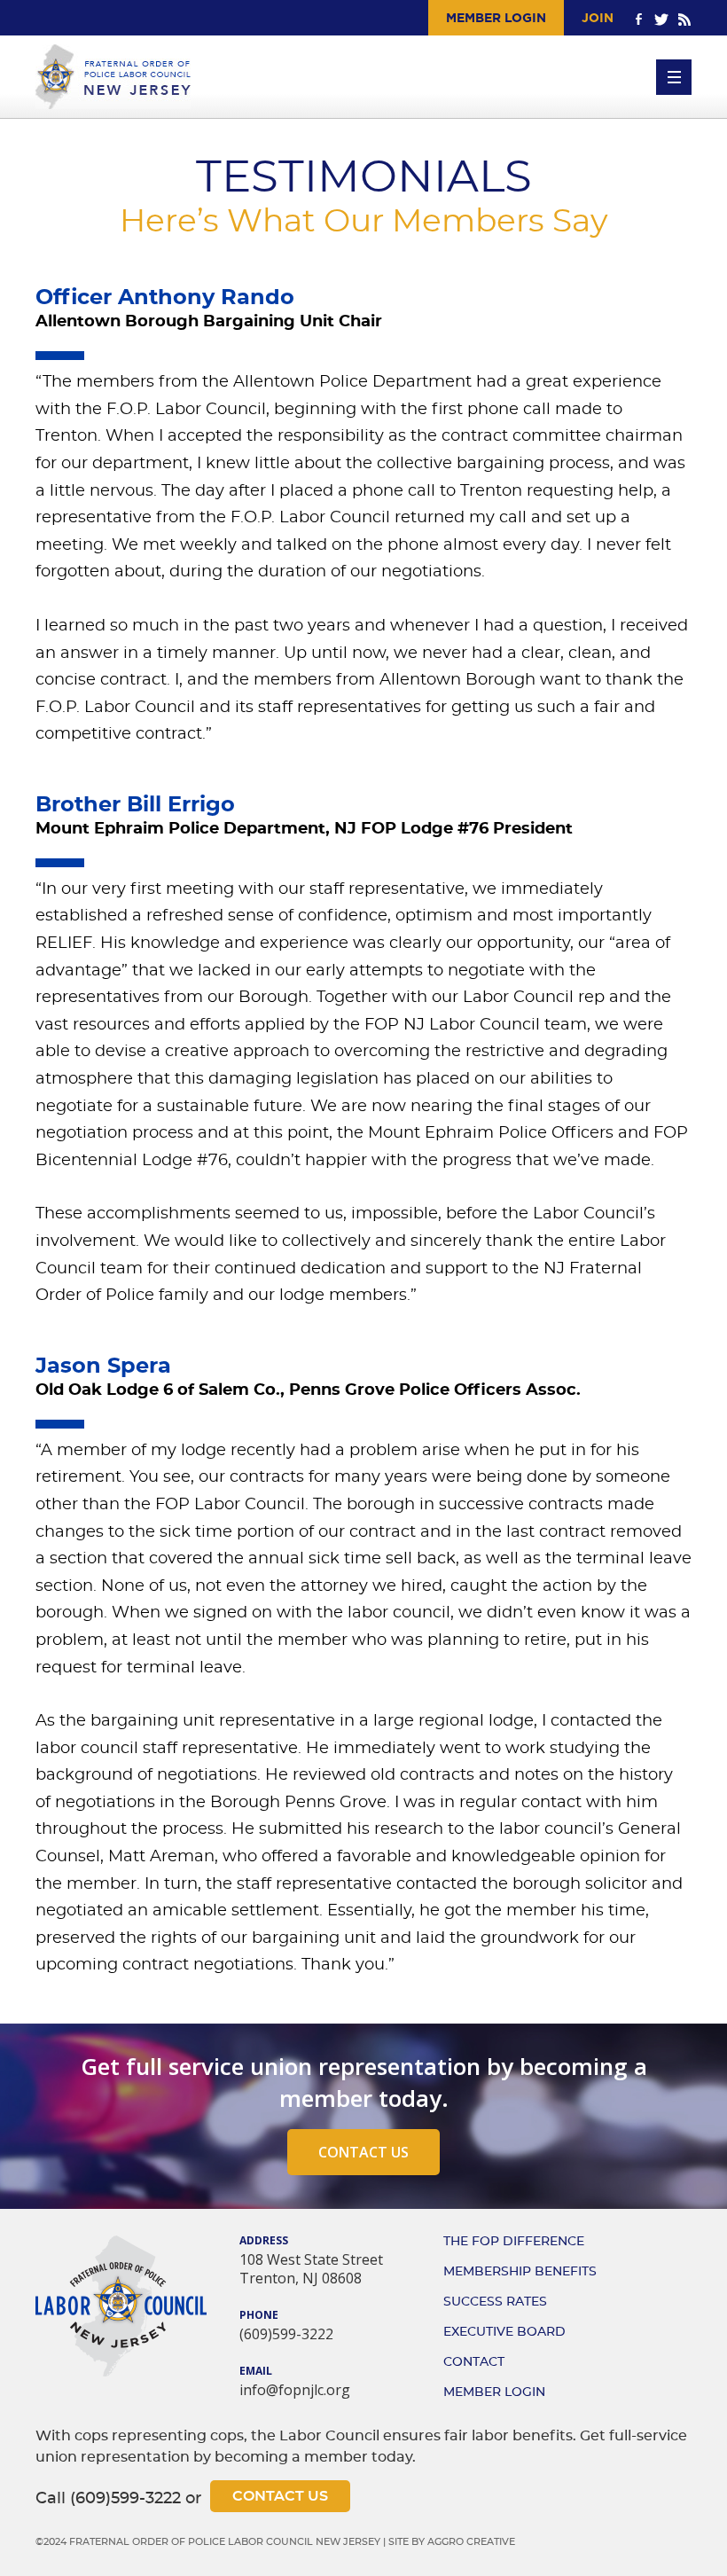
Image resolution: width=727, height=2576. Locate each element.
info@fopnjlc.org (295, 2390)
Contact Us (363, 2152)
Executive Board (504, 2332)
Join (598, 18)
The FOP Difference (514, 2242)
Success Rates (495, 2302)
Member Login (496, 18)
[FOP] (113, 77)
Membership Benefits (520, 2272)
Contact (474, 2362)
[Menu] (674, 77)
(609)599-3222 (286, 2334)
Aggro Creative (471, 2542)
